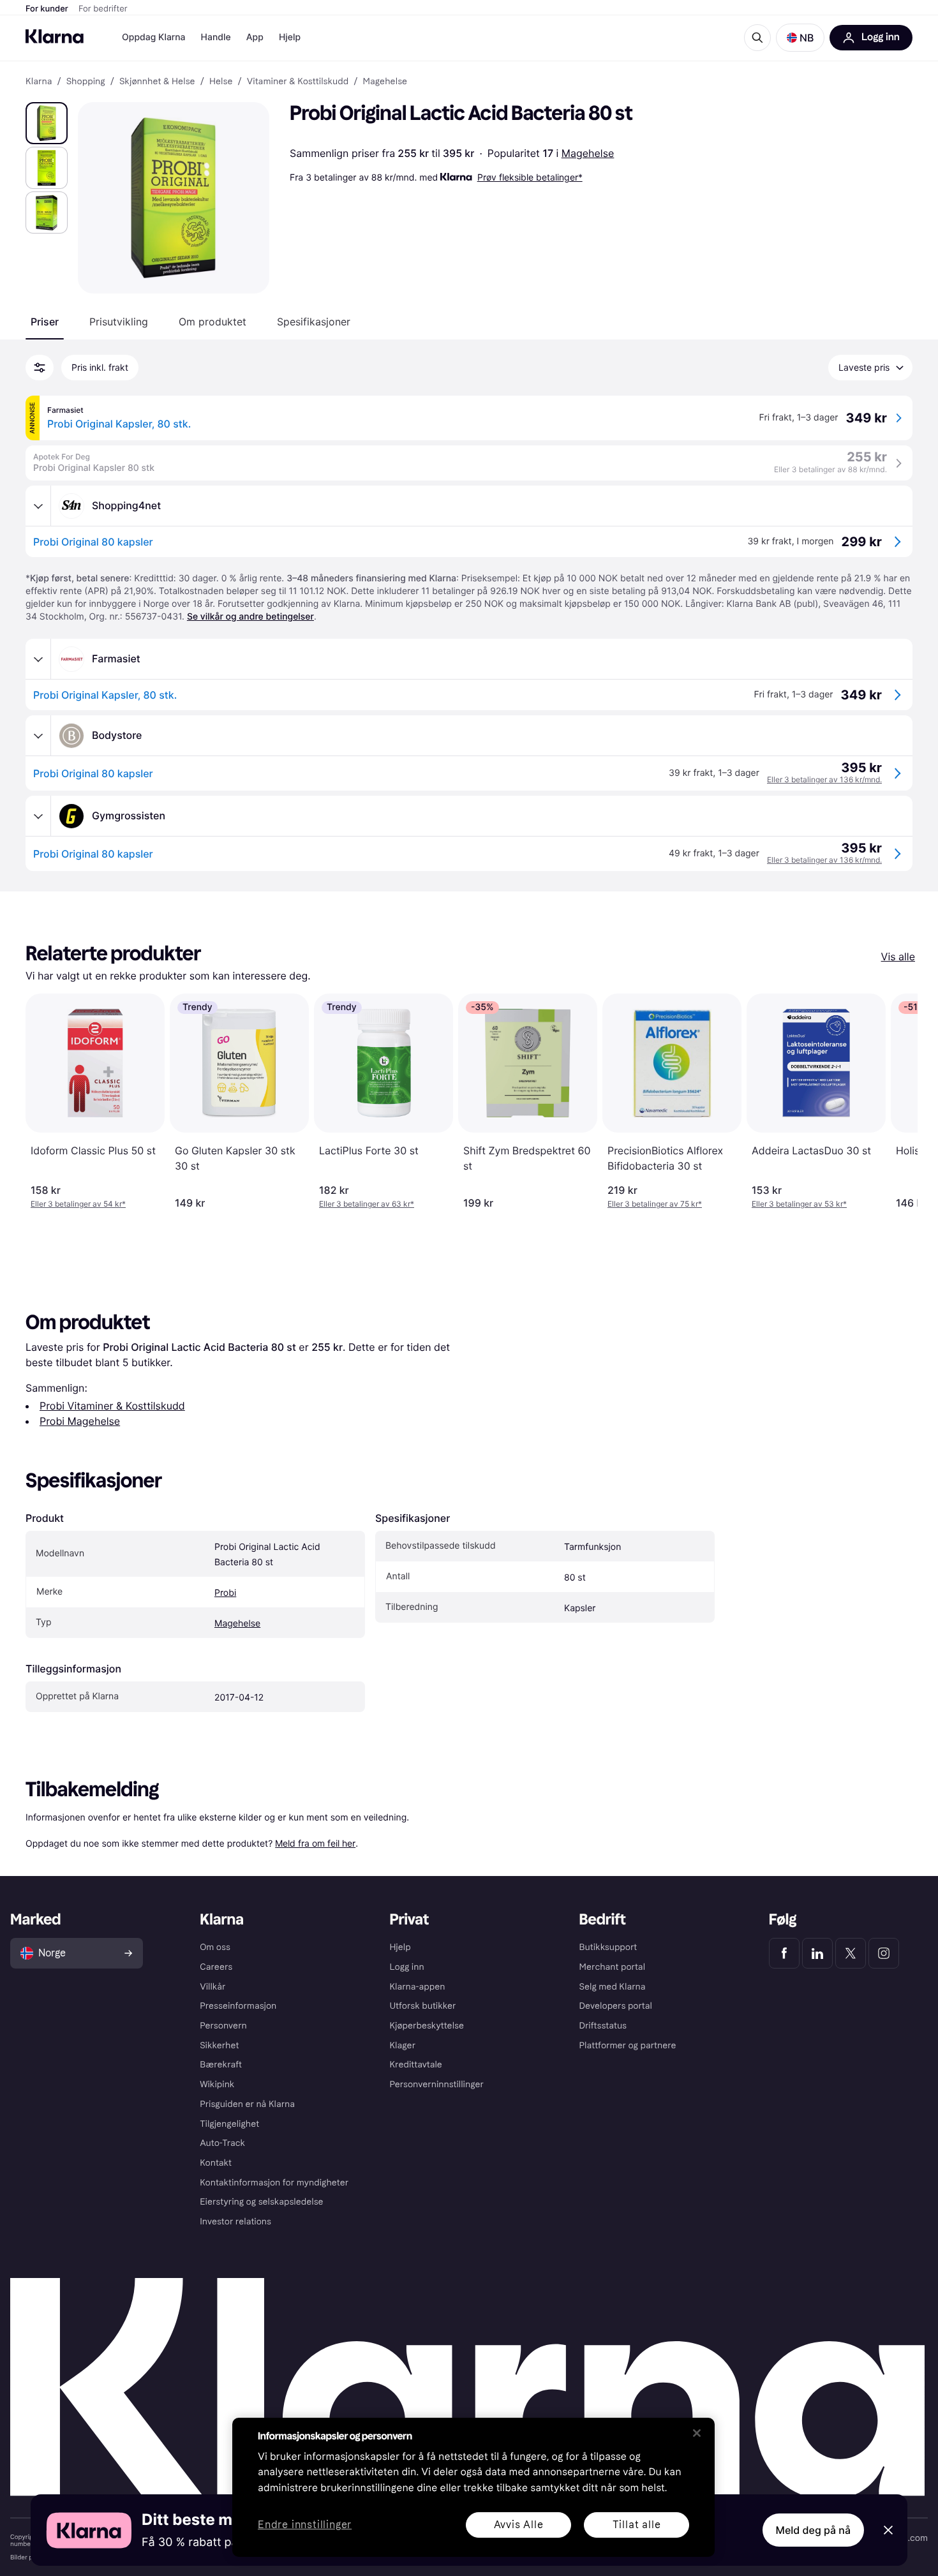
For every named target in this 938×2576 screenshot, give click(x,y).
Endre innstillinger (305, 2525)
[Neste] (895, 1101)
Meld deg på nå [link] (813, 2530)
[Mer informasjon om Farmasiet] (38, 659)
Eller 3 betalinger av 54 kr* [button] (78, 1204)
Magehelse (588, 153)
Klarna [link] (39, 82)
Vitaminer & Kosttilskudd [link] (298, 82)
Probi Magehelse (80, 1421)
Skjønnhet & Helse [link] (157, 82)
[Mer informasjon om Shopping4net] (38, 506)
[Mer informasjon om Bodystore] (38, 736)
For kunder (47, 9)
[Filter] (40, 368)
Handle (216, 37)
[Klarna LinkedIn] (817, 1953)
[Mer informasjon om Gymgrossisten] (38, 816)
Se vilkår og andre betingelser (250, 617)
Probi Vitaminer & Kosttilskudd (112, 1406)
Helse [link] (221, 82)
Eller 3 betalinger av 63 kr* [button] (367, 1204)
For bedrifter (103, 9)
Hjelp (290, 37)
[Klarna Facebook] (784, 1953)
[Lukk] (697, 2433)
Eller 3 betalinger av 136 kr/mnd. (824, 779)
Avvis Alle (519, 2525)
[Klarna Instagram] (884, 1953)
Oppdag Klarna (154, 37)
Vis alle (898, 957)
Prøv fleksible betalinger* (530, 177)
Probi (225, 1593)
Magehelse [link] (385, 82)
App (255, 37)
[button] (800, 38)
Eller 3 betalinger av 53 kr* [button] (799, 1204)
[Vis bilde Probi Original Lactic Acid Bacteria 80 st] (47, 123)
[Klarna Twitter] (851, 1953)
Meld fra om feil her (315, 1843)
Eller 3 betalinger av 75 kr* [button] (655, 1204)
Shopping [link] (86, 82)
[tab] (45, 322)
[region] (473, 2487)
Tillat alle (637, 2525)
